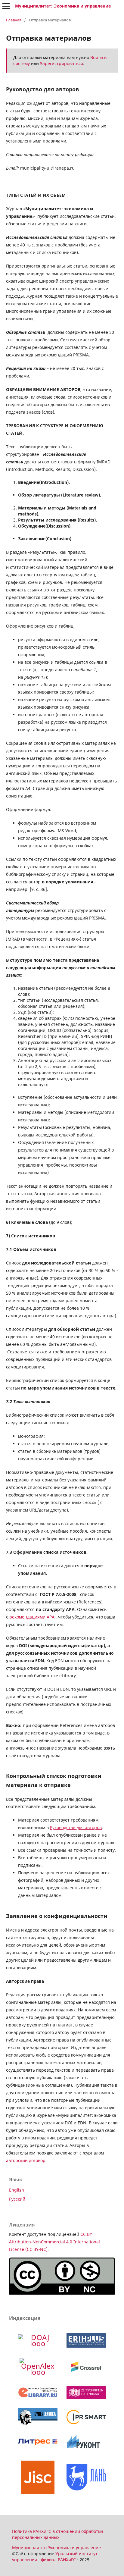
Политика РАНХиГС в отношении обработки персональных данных (57, 2534)
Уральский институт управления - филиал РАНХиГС (55, 2557)
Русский (17, 2199)
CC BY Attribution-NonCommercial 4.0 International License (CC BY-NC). (54, 2242)
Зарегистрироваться (62, 63)
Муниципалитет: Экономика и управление (63, 6)
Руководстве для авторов (76, 1827)
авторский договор (26, 2160)
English (17, 2190)
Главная (14, 20)
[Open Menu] (6, 6)
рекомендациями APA (32, 1617)
